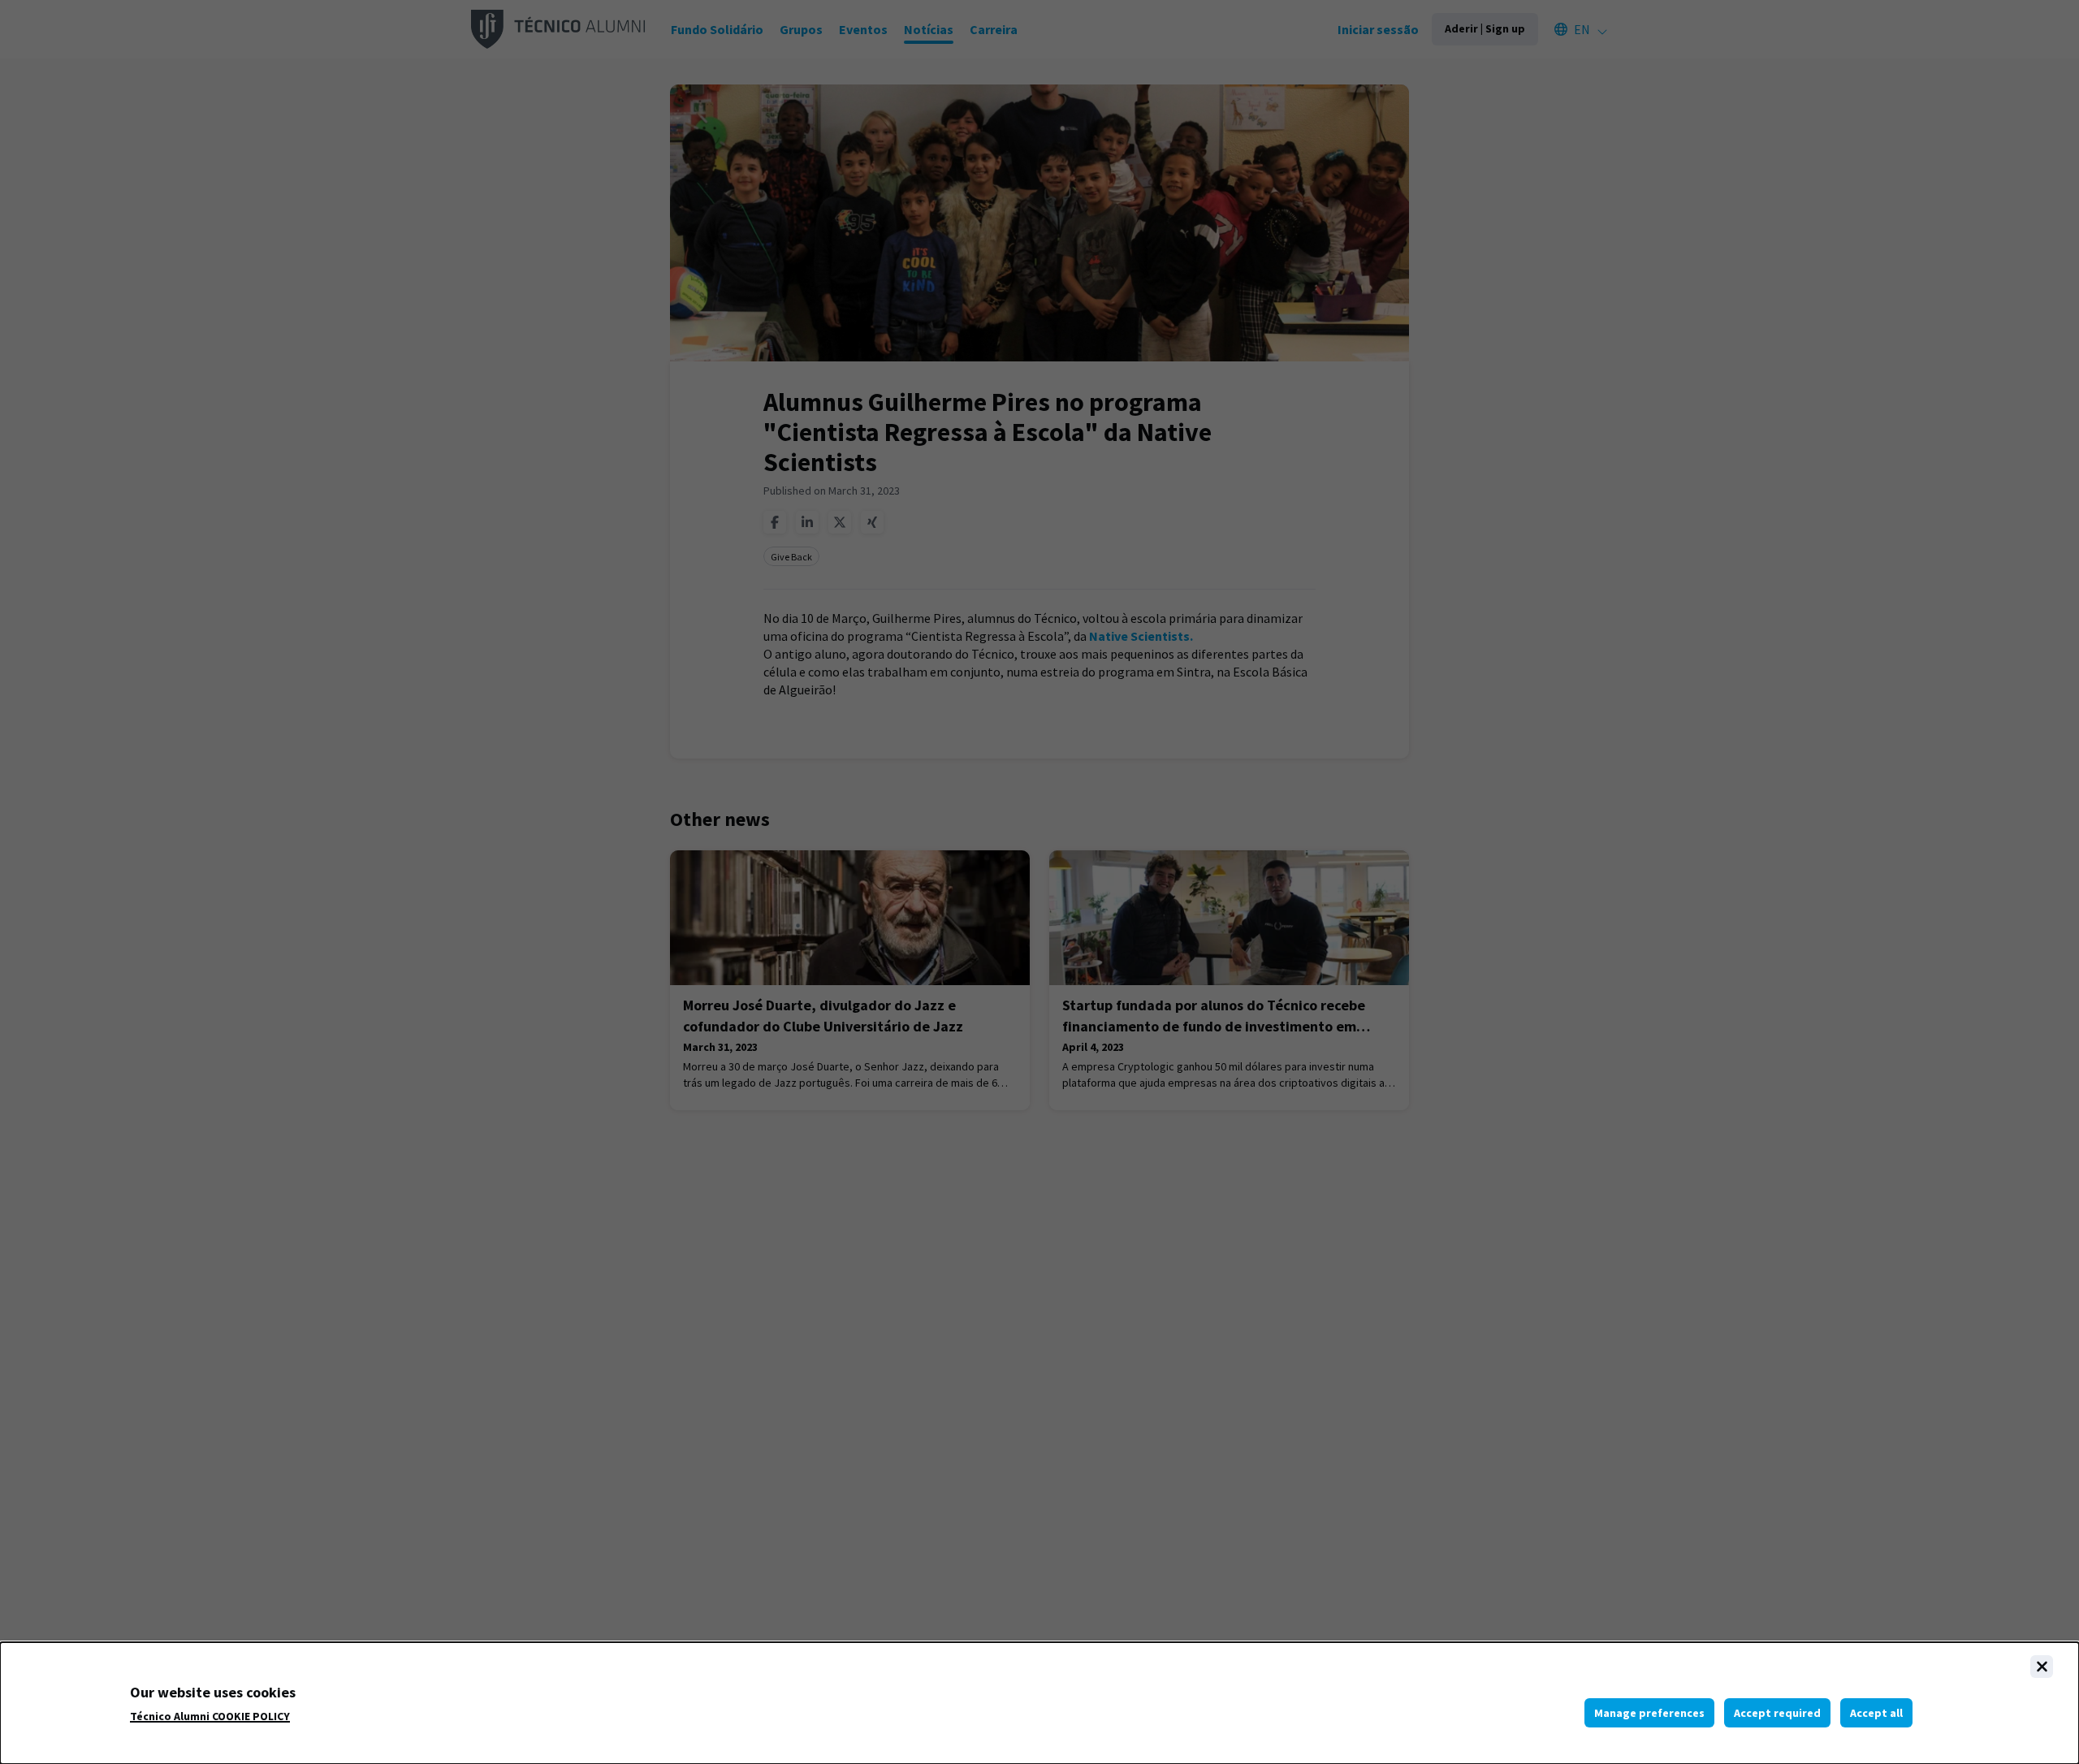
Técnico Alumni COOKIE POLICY (210, 1716)
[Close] (2042, 1667)
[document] (1039, 1703)
